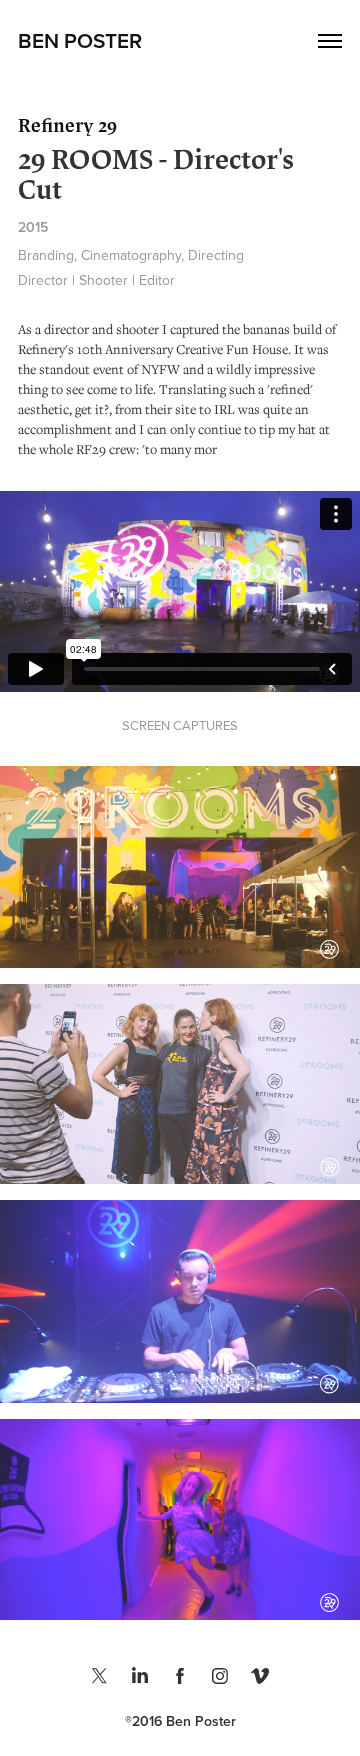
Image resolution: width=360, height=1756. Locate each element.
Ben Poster (80, 40)
